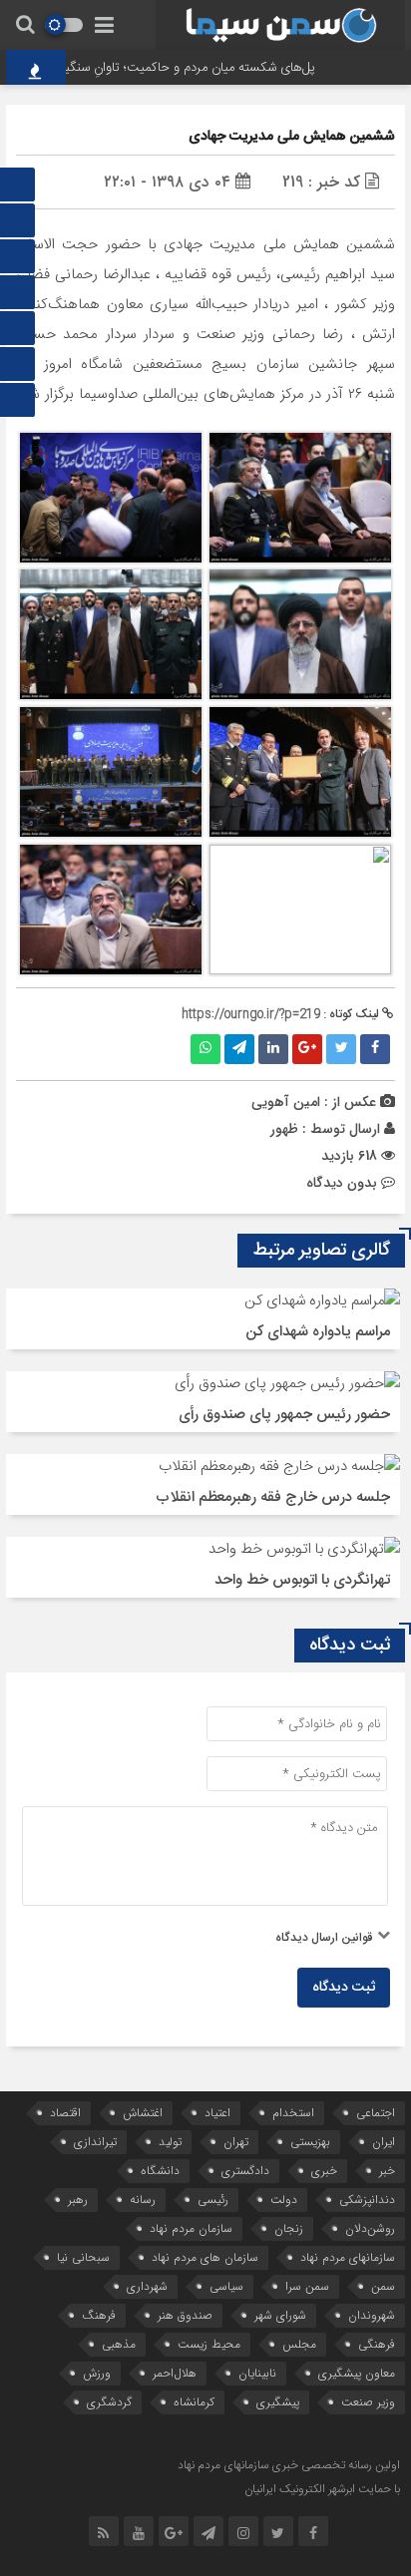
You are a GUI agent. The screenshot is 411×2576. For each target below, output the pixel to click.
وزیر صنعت (368, 2402)
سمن (383, 2286)
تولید (170, 2142)
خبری (324, 2171)
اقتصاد (65, 2113)
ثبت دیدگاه (344, 1988)
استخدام (293, 2113)
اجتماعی (376, 2113)
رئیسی (213, 2200)
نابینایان (257, 2373)
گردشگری (109, 2402)
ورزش (97, 2373)
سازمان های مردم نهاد (205, 2257)
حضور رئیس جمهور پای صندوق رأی (284, 1415)
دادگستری (245, 2171)
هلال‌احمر (175, 2373)
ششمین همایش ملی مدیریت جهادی (292, 137)
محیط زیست (209, 2344)
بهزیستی (310, 2142)
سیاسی (226, 2286)
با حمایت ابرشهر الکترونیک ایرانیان (322, 2489)
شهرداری (147, 2286)
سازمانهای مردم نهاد (348, 2257)
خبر (387, 2171)
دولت (284, 2200)
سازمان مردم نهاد (191, 2228)
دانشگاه (160, 2171)
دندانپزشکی (367, 2200)
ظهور (284, 1129)
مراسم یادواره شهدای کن (318, 1332)
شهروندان (372, 2315)
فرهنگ (99, 2315)
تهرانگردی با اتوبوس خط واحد (302, 1580)
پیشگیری (278, 2402)
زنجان (289, 2228)
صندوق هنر (185, 2315)
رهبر (78, 2200)
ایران (384, 2142)
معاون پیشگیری (357, 2373)
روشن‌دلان (370, 2228)
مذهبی (119, 2344)
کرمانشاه (194, 2402)
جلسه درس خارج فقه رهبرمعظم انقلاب (273, 1497)
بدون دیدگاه (342, 1183)
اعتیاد (217, 2113)
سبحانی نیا (83, 2257)
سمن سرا (307, 2286)
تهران (236, 2142)
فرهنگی (377, 2344)
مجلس (299, 2344)
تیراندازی (95, 2142)
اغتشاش (143, 2113)
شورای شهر (280, 2315)
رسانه (143, 2200)
